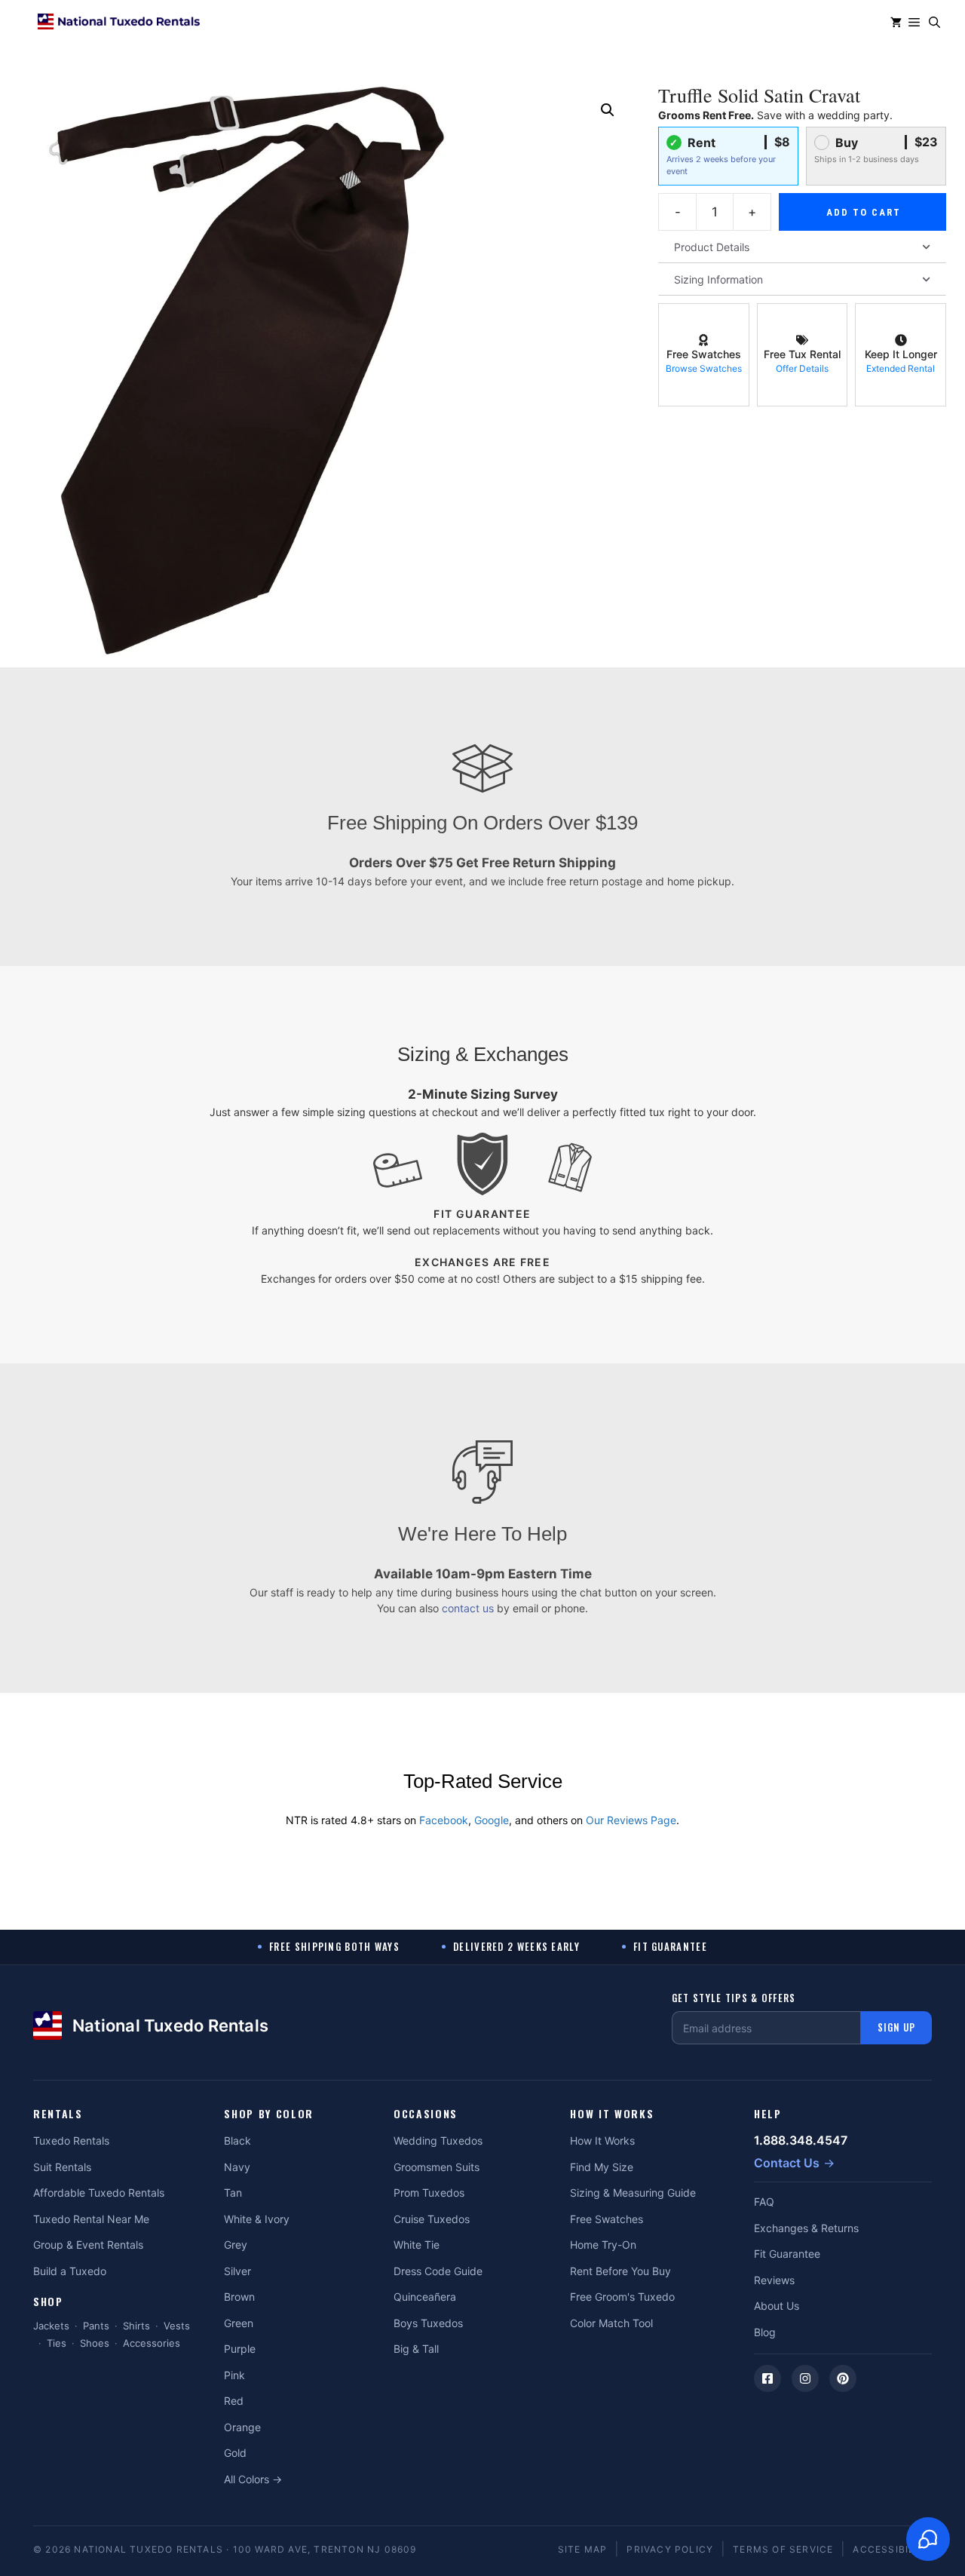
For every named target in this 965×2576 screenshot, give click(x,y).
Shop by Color (269, 2114)
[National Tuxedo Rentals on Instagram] (805, 2378)
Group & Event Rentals (88, 2245)
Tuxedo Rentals (71, 2141)
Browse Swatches (704, 368)
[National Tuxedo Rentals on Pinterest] (843, 2378)
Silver (237, 2271)
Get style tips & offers (734, 1998)
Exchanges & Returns (806, 2228)
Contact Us (787, 2163)
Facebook (444, 1820)
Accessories (152, 2343)
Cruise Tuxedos (432, 2219)
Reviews (774, 2280)
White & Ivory (257, 2219)
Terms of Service (783, 2549)
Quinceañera (425, 2297)
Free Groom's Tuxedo (622, 2297)
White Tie (417, 2245)
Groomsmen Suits (437, 2167)
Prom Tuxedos (429, 2193)
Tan (233, 2193)
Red (234, 2401)
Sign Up (896, 2027)
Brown (239, 2297)
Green (239, 2323)
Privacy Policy (670, 2549)
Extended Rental (901, 368)
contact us (468, 1608)
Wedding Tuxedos (438, 2141)
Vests (177, 2326)
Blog (765, 2332)
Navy (237, 2167)
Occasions (426, 2114)
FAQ (764, 2202)
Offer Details (802, 368)
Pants (96, 2326)
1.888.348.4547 (801, 2140)
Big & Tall (416, 2349)
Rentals (58, 2114)
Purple (240, 2349)
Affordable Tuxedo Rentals (99, 2193)
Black (237, 2141)
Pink (234, 2375)
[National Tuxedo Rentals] (119, 23)
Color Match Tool (611, 2323)
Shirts (136, 2326)
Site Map (583, 2549)
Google (492, 1820)
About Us (777, 2306)
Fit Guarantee (787, 2254)
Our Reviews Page (631, 1820)
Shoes (95, 2343)
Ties (57, 2343)
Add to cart (864, 212)
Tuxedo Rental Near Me (91, 2219)
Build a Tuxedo (70, 2271)
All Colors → (253, 2479)
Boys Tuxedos (428, 2323)
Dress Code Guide (438, 2271)
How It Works (612, 2114)
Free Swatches (607, 2219)
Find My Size (602, 2167)
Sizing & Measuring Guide (633, 2193)
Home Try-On (603, 2245)
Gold (235, 2453)
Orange (242, 2427)
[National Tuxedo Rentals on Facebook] (767, 2378)
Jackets (51, 2326)
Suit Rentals (62, 2167)
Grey (236, 2245)
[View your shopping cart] (896, 23)
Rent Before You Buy (620, 2271)
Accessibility (892, 2549)
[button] (934, 23)
